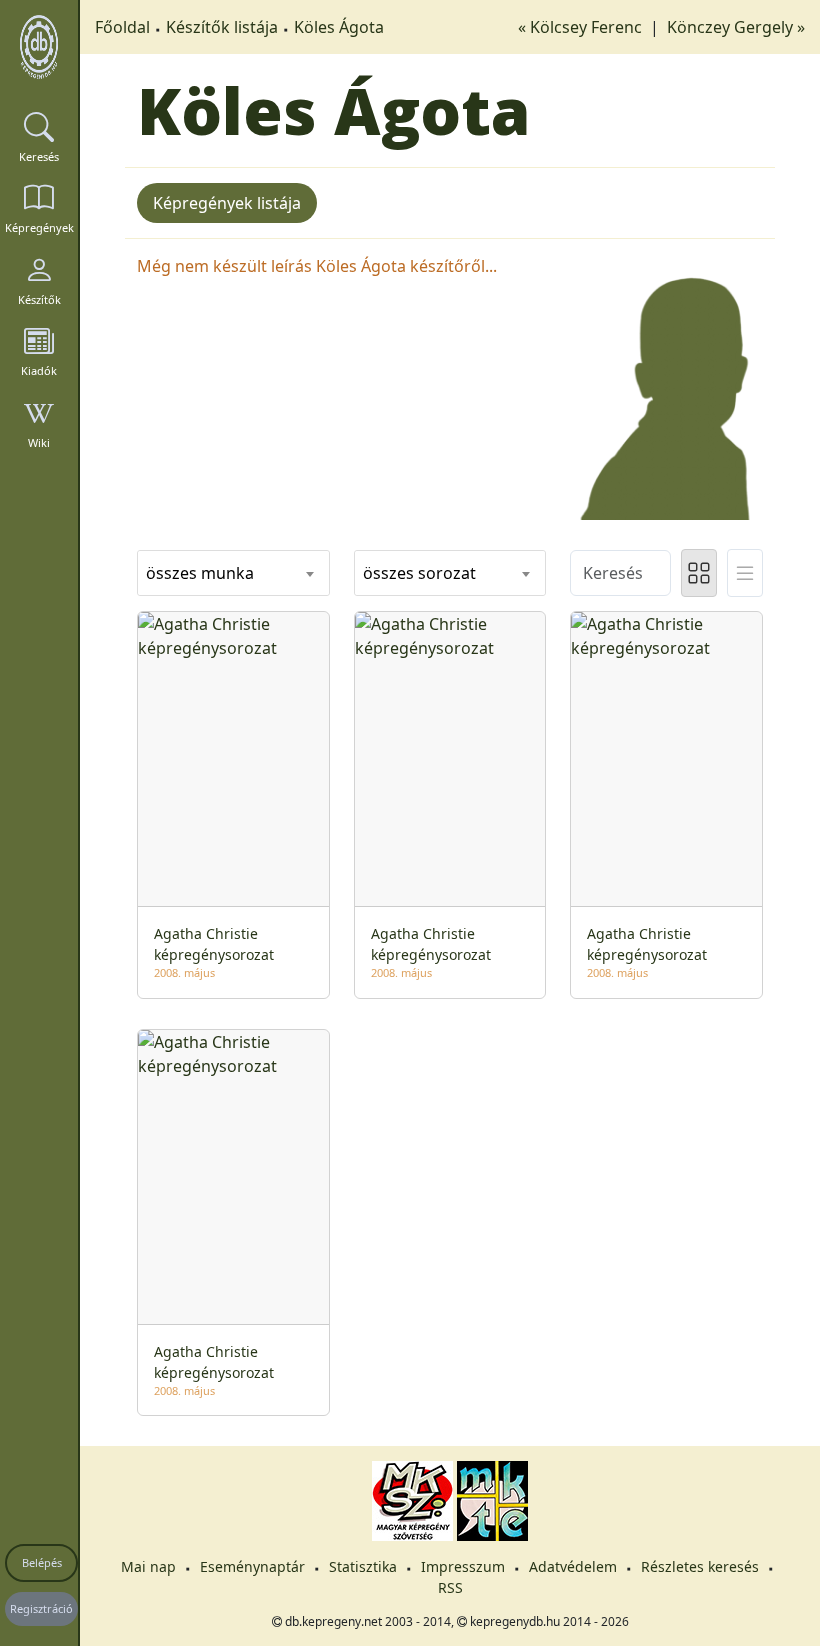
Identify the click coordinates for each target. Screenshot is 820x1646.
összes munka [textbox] (200, 573)
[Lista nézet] (745, 573)
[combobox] (233, 573)
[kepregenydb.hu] (39, 47)
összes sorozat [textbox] (419, 573)
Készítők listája (222, 27)
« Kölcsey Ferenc (582, 27)
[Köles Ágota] (666, 385)
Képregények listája (227, 203)
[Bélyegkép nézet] (699, 573)
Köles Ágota (339, 27)
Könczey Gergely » (736, 27)
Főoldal (122, 27)
